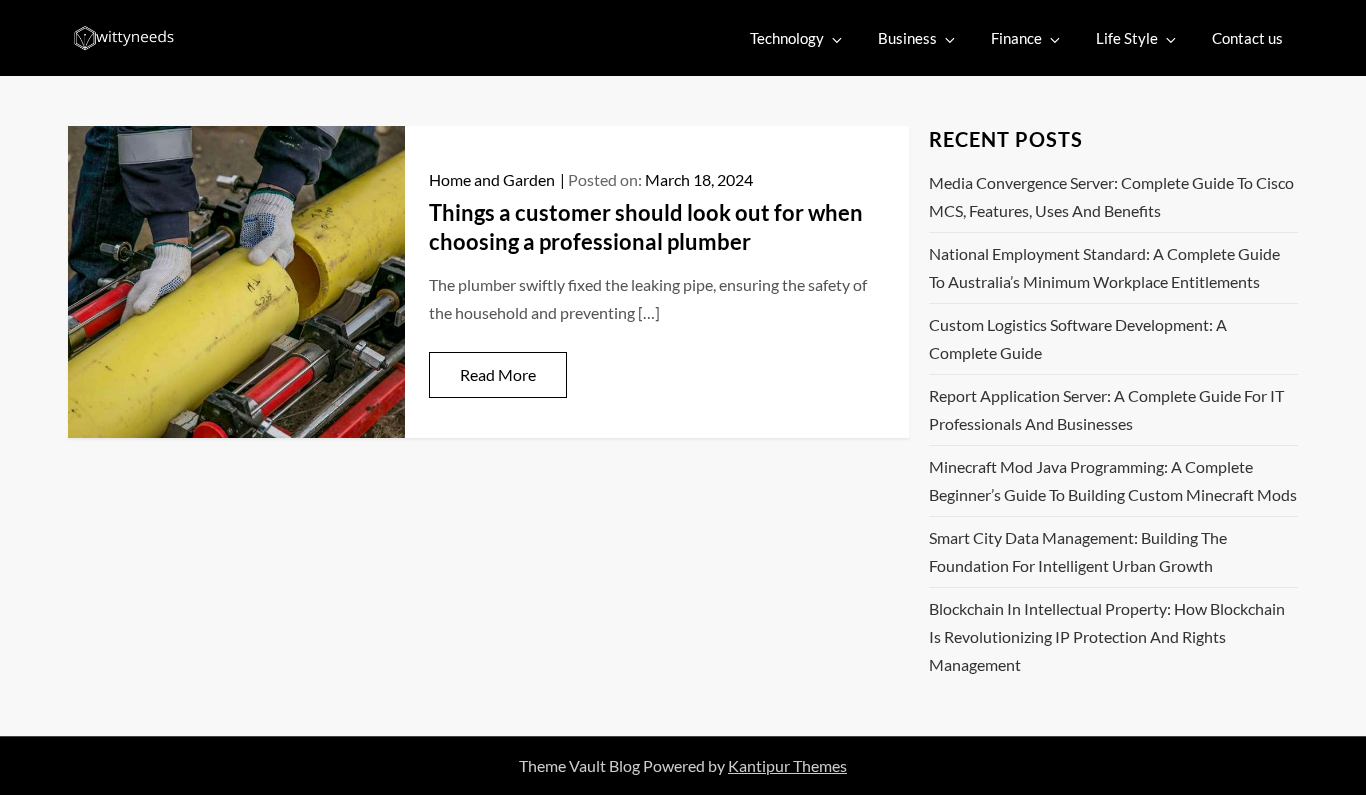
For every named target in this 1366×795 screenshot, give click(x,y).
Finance (1016, 38)
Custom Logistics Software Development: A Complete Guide (1078, 338)
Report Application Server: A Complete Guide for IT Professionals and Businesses (1106, 409)
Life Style (1127, 38)
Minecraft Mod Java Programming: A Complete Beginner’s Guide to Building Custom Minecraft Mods (1113, 480)
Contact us (1247, 38)
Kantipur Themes (787, 765)
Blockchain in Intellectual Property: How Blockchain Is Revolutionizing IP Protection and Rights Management (1107, 636)
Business (907, 38)
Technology (787, 38)
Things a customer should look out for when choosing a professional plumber (646, 227)
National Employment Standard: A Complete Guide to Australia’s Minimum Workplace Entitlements (1104, 267)
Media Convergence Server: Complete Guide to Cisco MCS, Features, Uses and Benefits (1111, 196)
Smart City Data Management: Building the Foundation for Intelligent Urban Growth (1078, 551)
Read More (498, 374)
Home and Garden (492, 179)
